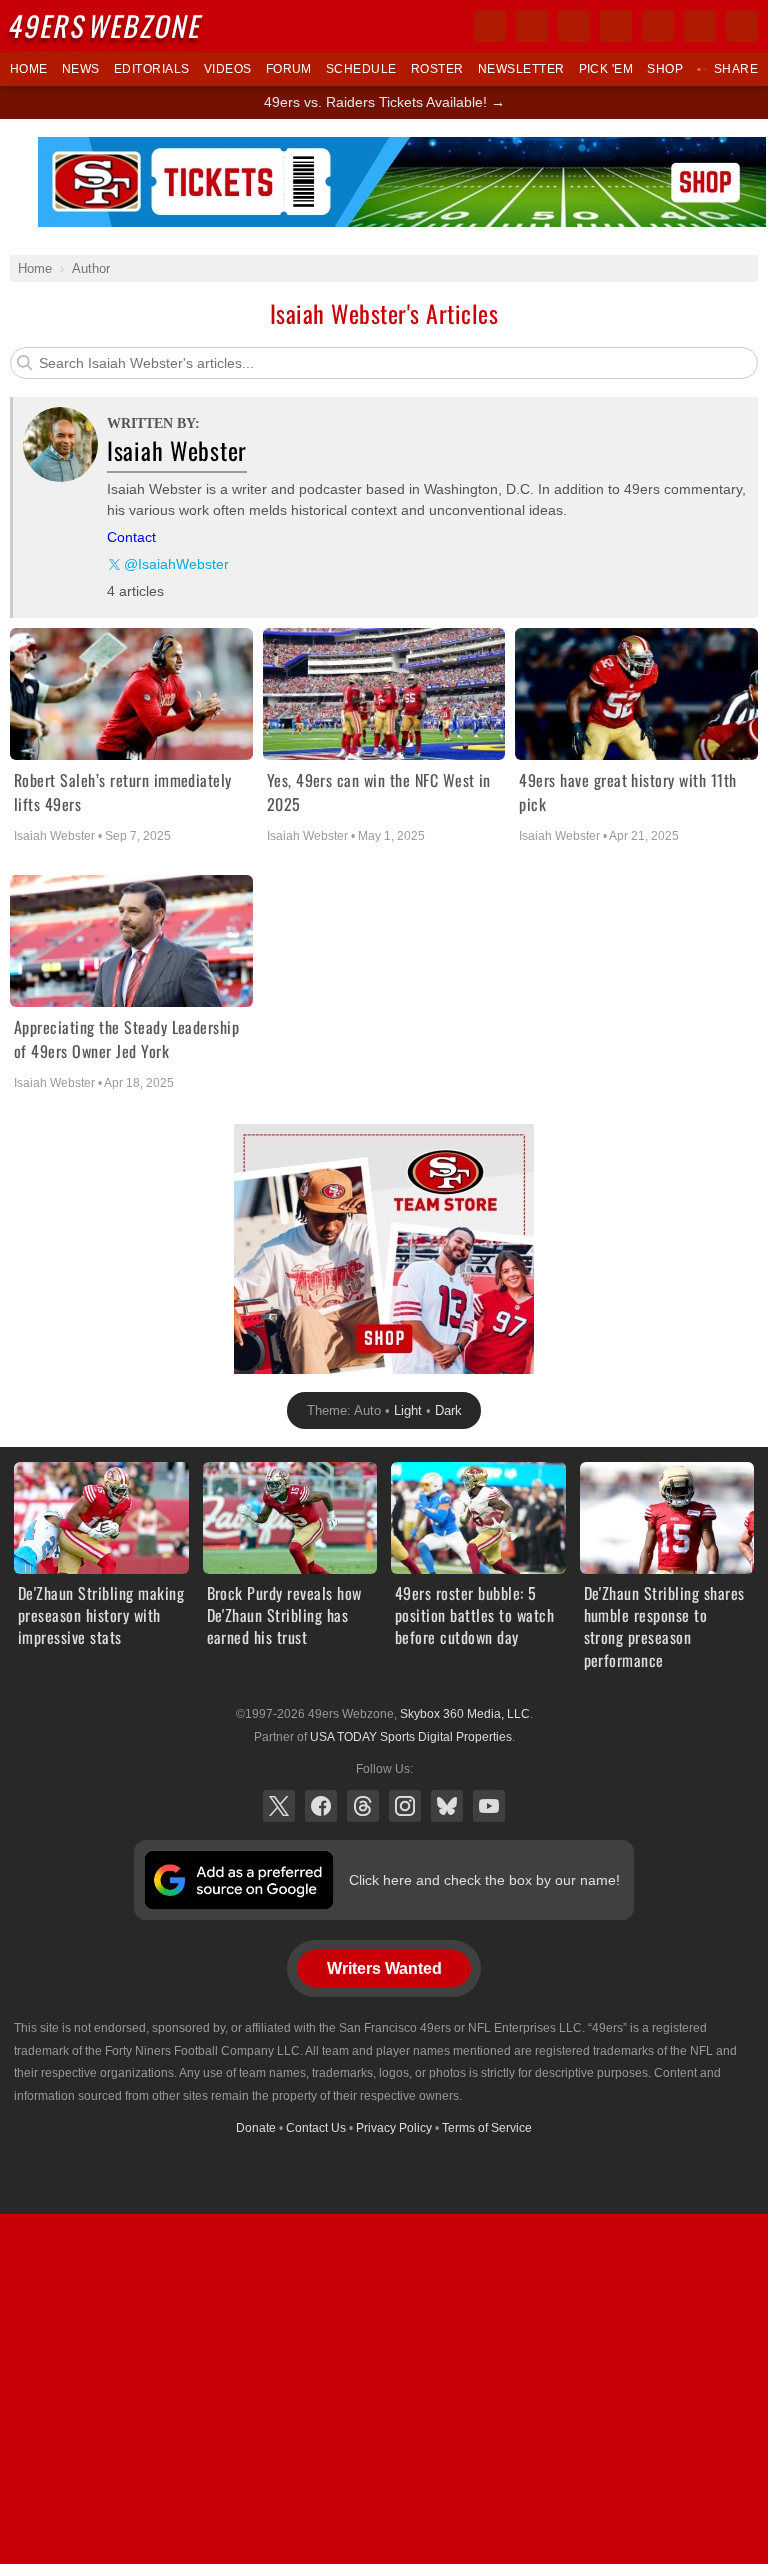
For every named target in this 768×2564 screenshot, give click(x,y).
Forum (289, 69)
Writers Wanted (384, 1968)
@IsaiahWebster (176, 564)
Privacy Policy (394, 2128)
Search (742, 26)
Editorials (152, 69)
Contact (131, 537)
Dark (448, 1410)
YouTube (489, 1806)
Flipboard (658, 26)
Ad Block (261, 1135)
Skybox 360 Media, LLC (465, 1714)
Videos (228, 69)
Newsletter (521, 69)
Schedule (361, 69)
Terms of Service (487, 2128)
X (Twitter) (279, 1806)
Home (29, 69)
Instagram (405, 1806)
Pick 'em (606, 69)
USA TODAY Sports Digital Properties (411, 1737)
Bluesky (447, 1806)
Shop (665, 69)
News (81, 69)
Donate (256, 2128)
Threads (363, 1806)
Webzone (107, 25)
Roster (437, 69)
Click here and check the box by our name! (484, 1880)
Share (736, 69)
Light (408, 1410)
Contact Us (316, 2128)
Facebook (321, 1806)
